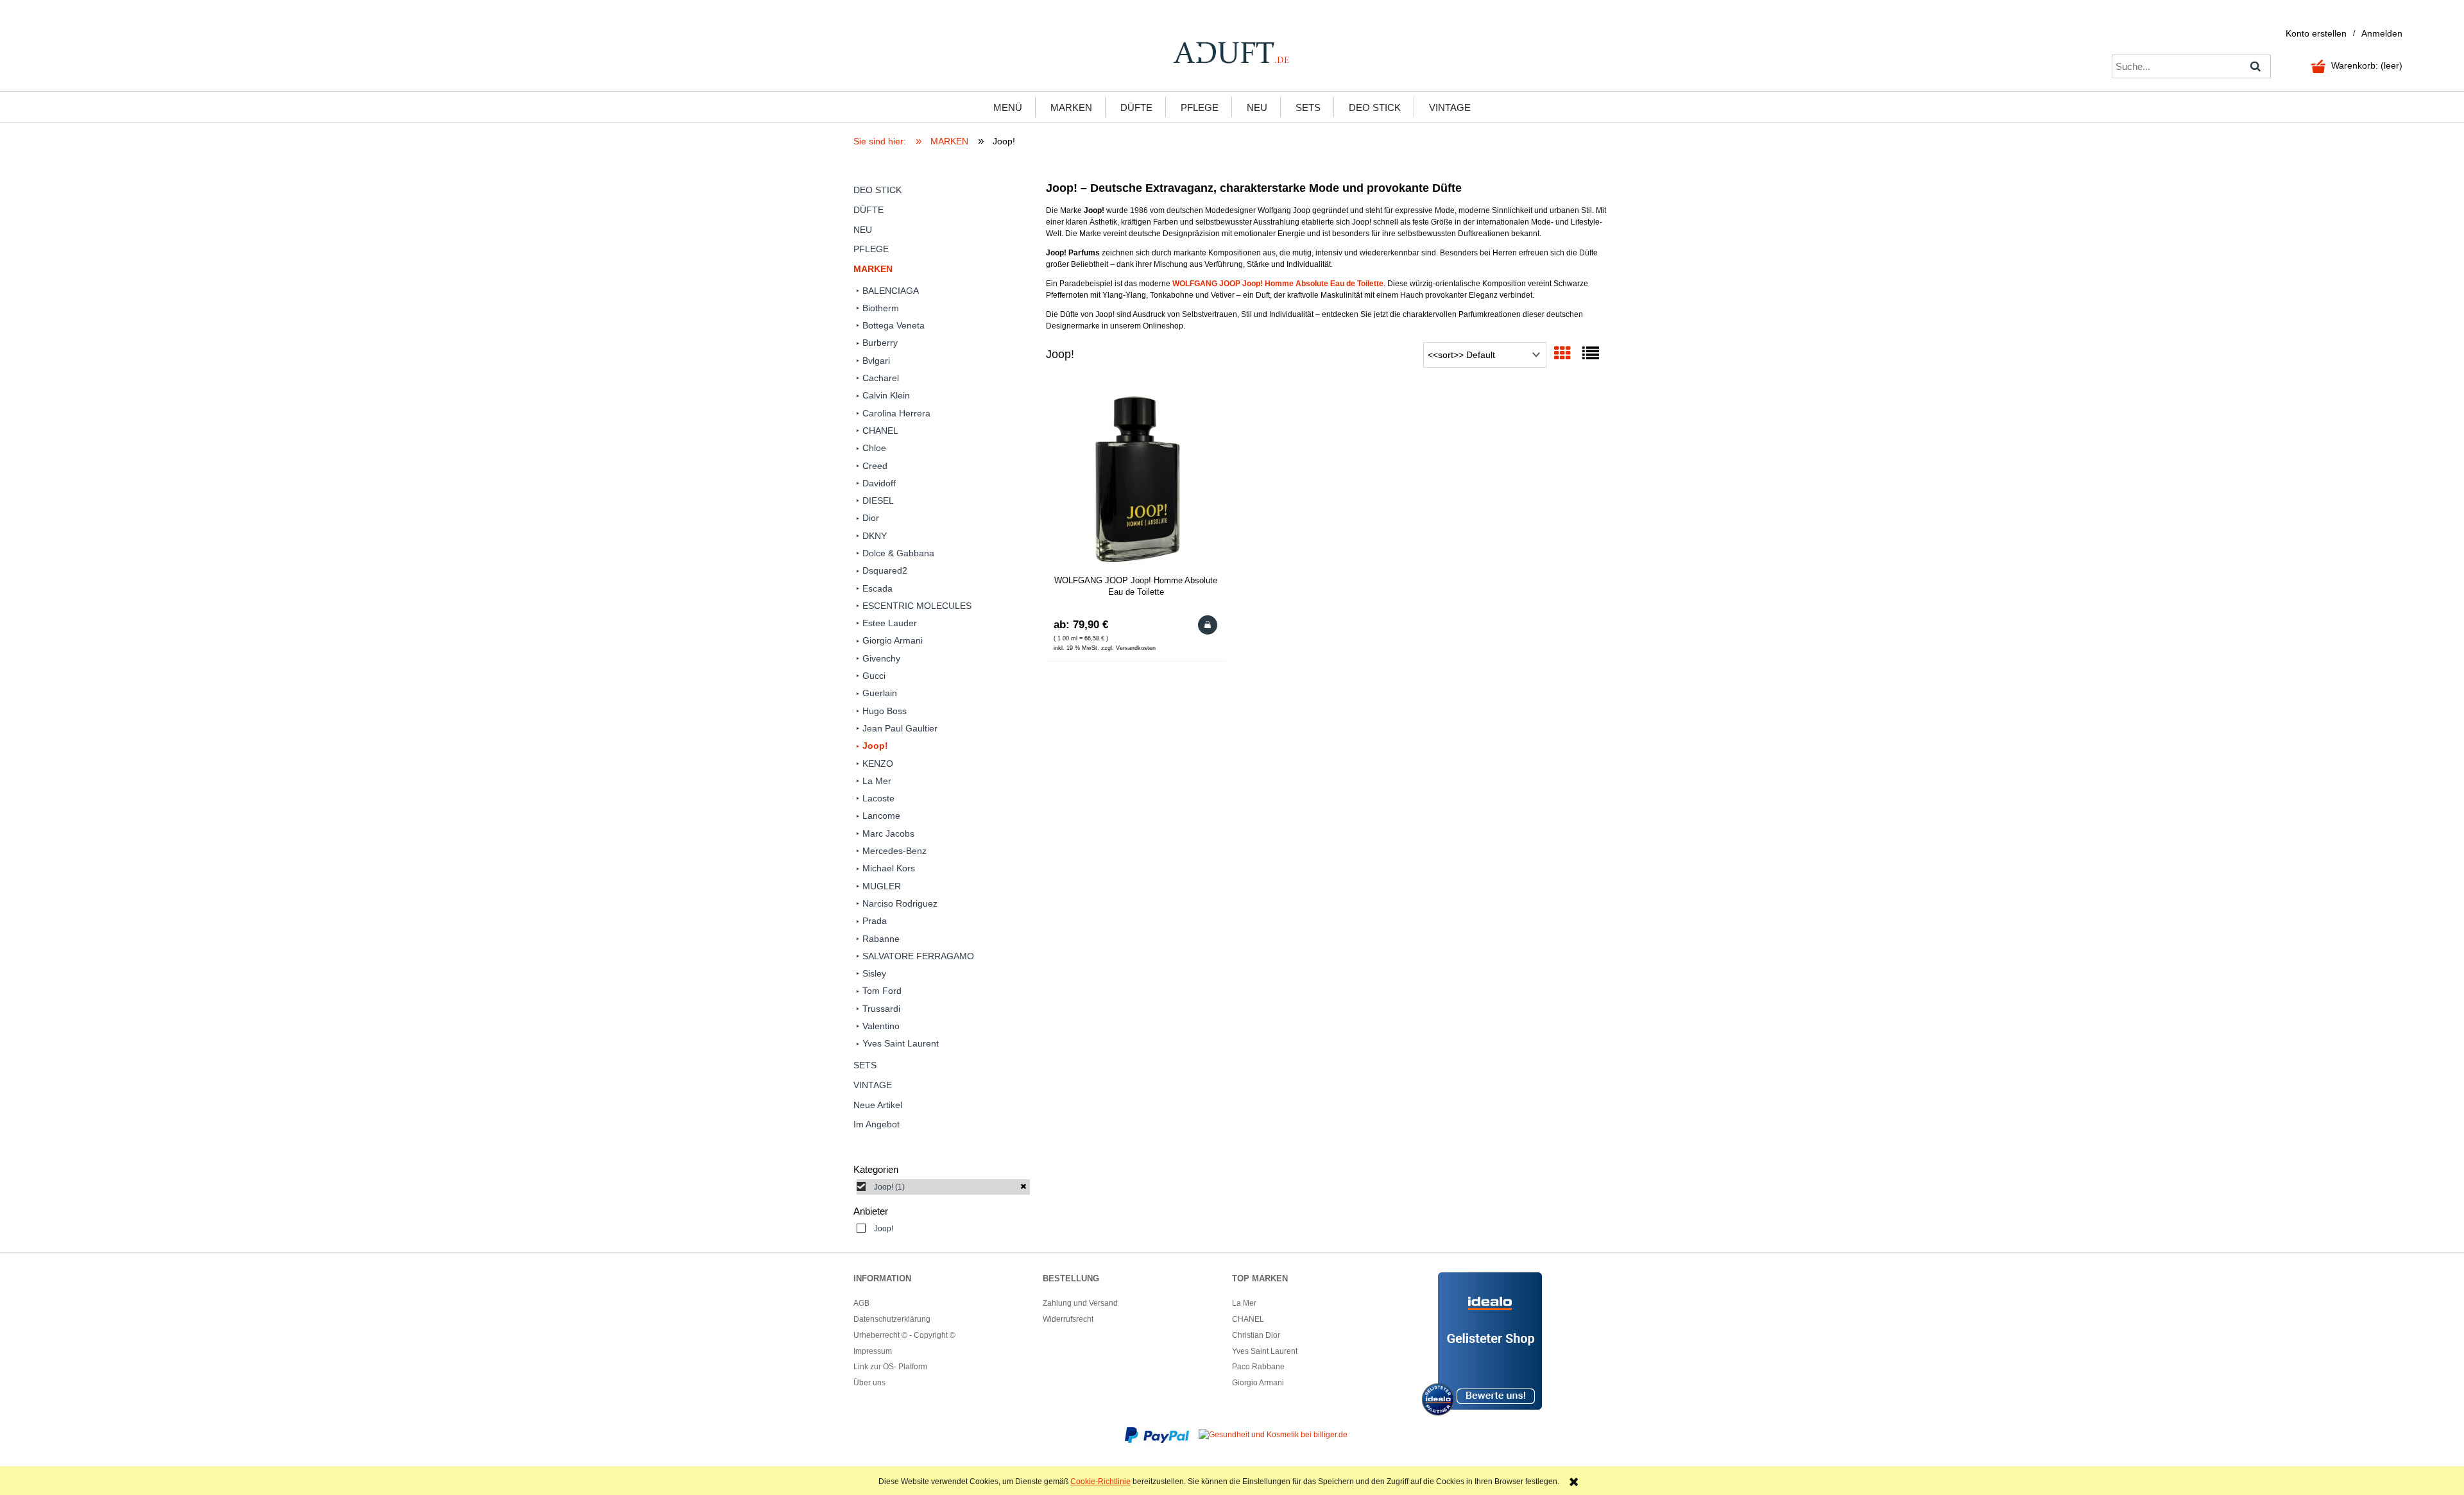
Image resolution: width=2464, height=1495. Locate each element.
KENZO (878, 764)
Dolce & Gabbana (898, 553)
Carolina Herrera (896, 413)
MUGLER (882, 886)
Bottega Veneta (894, 325)
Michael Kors (889, 868)
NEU (863, 230)
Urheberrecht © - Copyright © (904, 1335)
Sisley (874, 973)
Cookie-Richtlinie (1100, 1482)
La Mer (877, 781)
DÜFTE (868, 210)
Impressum (873, 1351)
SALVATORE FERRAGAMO (918, 956)
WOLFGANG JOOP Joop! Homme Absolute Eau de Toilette (1278, 284)
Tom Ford (882, 991)
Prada (875, 921)
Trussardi (881, 1009)
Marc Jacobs (888, 833)
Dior (871, 518)
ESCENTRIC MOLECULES (917, 606)
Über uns (869, 1383)
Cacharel (881, 378)
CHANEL (880, 431)
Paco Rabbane (1258, 1367)
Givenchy (881, 658)
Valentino (881, 1026)
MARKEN (873, 269)
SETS (865, 1065)
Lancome (881, 816)
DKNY (875, 536)
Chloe (874, 448)
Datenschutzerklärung (892, 1319)
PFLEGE (871, 249)
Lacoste (878, 798)
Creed (875, 466)
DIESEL (878, 500)
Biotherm (881, 308)
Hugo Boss (885, 711)
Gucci (874, 676)
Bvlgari (876, 361)
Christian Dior (1256, 1335)
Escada (877, 588)
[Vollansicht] (1591, 354)
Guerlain (880, 693)
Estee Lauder (890, 623)
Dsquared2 (885, 570)
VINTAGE (873, 1085)
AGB (861, 1303)
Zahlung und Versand (1080, 1303)
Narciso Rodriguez (900, 903)
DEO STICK (877, 190)
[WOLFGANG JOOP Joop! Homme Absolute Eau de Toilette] (1136, 480)
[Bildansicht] (1562, 354)
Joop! (875, 746)
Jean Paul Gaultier (900, 728)
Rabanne (881, 939)
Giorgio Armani (893, 640)
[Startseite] (1232, 53)
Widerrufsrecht (1068, 1319)
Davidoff (879, 483)
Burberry (880, 343)
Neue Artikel (878, 1105)
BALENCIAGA (891, 291)
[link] (943, 1187)
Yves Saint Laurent (901, 1043)
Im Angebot (877, 1124)
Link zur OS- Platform (890, 1367)
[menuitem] (1008, 107)
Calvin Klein (886, 395)
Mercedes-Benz (894, 851)
